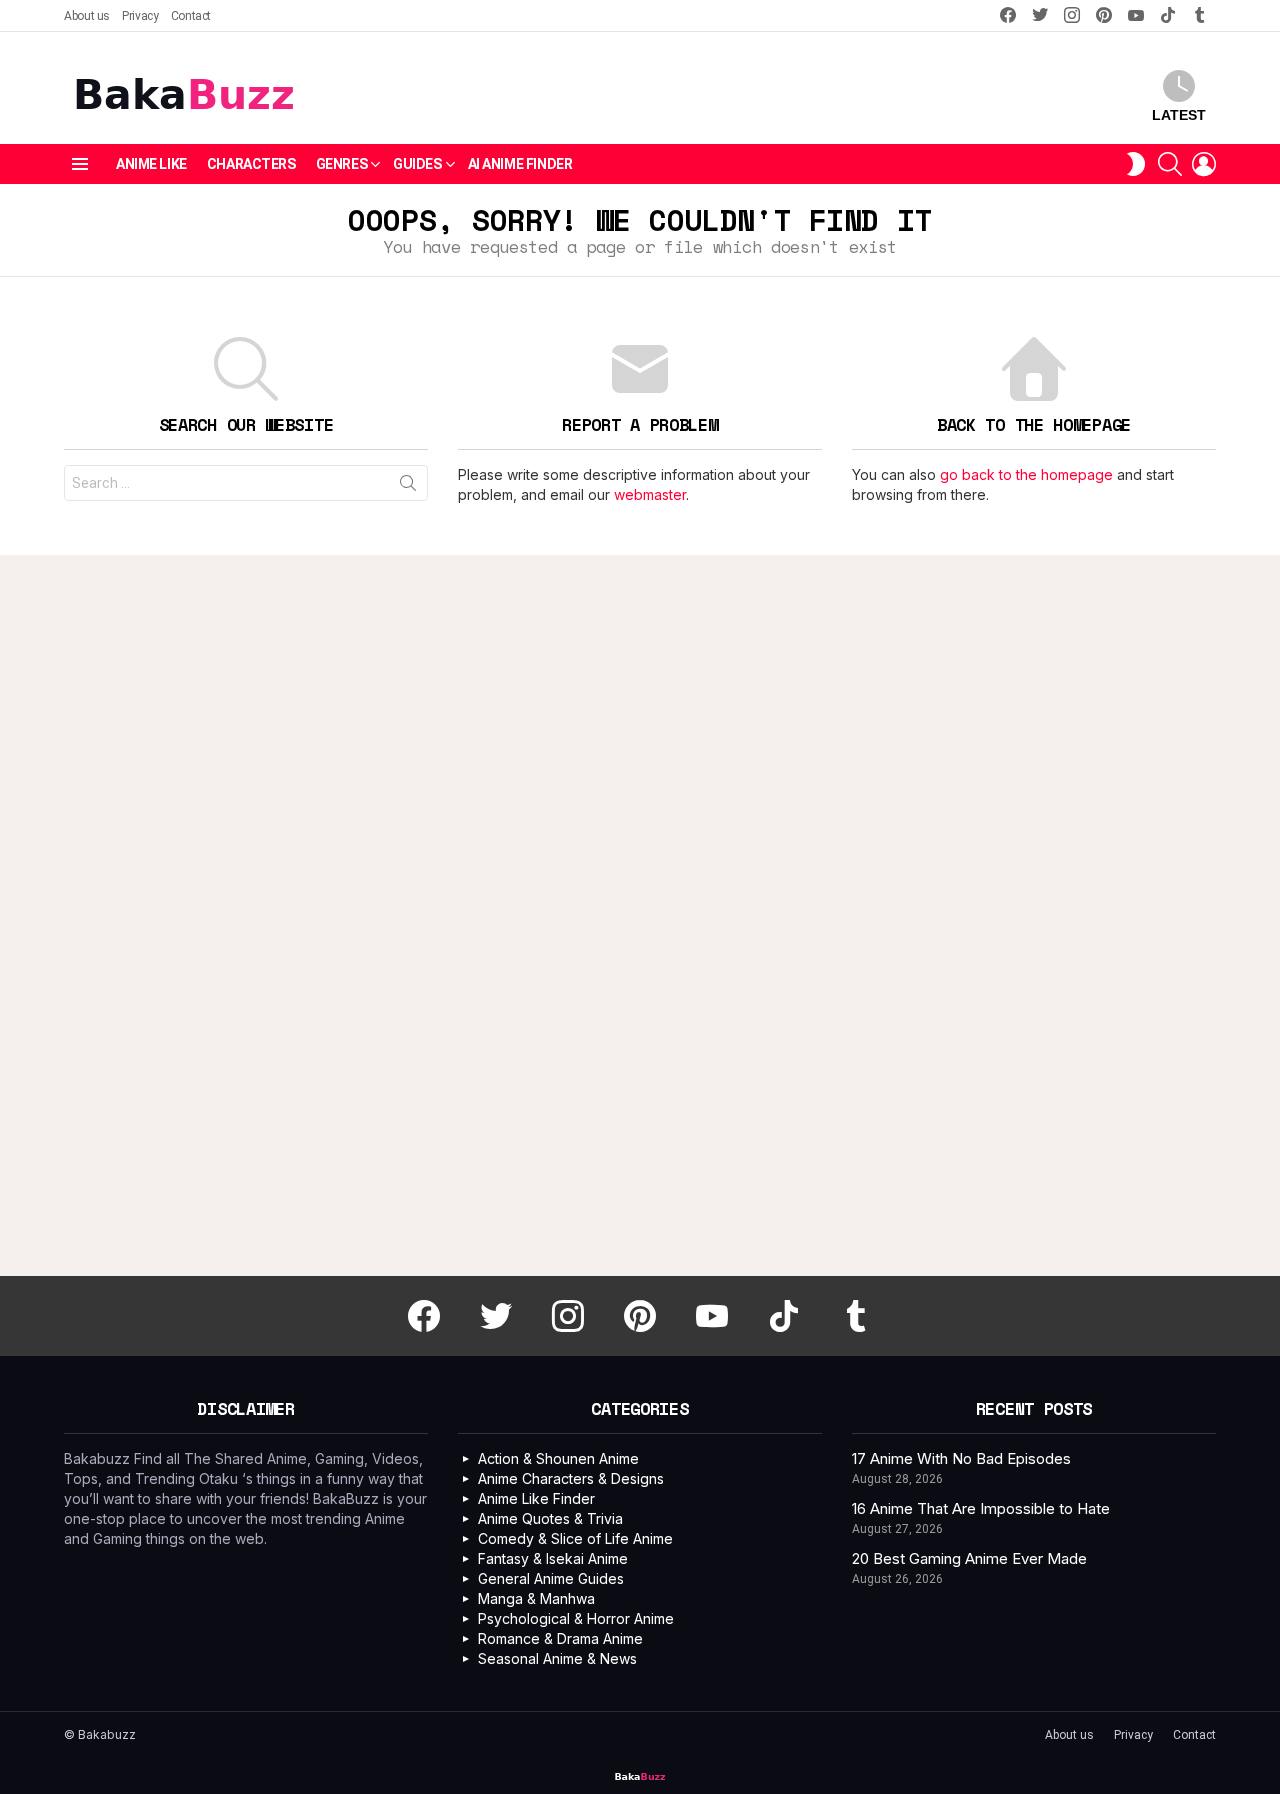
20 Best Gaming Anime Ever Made (969, 1558)
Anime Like (151, 164)
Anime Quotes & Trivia (550, 1518)
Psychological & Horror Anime (576, 1618)
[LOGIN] (1204, 164)
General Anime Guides (551, 1578)
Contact (191, 16)
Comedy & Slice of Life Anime (575, 1538)
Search (408, 487)
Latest (1179, 115)
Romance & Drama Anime (560, 1638)
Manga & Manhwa (536, 1598)
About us (87, 16)
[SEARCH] (1170, 164)
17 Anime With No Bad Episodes (961, 1458)
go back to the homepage (1026, 474)
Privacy (140, 16)
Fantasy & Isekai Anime (553, 1558)
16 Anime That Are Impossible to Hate (981, 1508)
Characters (251, 164)
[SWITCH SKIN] (1136, 164)
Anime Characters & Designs (571, 1478)
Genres (341, 164)
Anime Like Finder (536, 1498)
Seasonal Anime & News (557, 1658)
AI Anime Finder (520, 164)
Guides (417, 164)
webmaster (650, 494)
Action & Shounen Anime (558, 1458)
